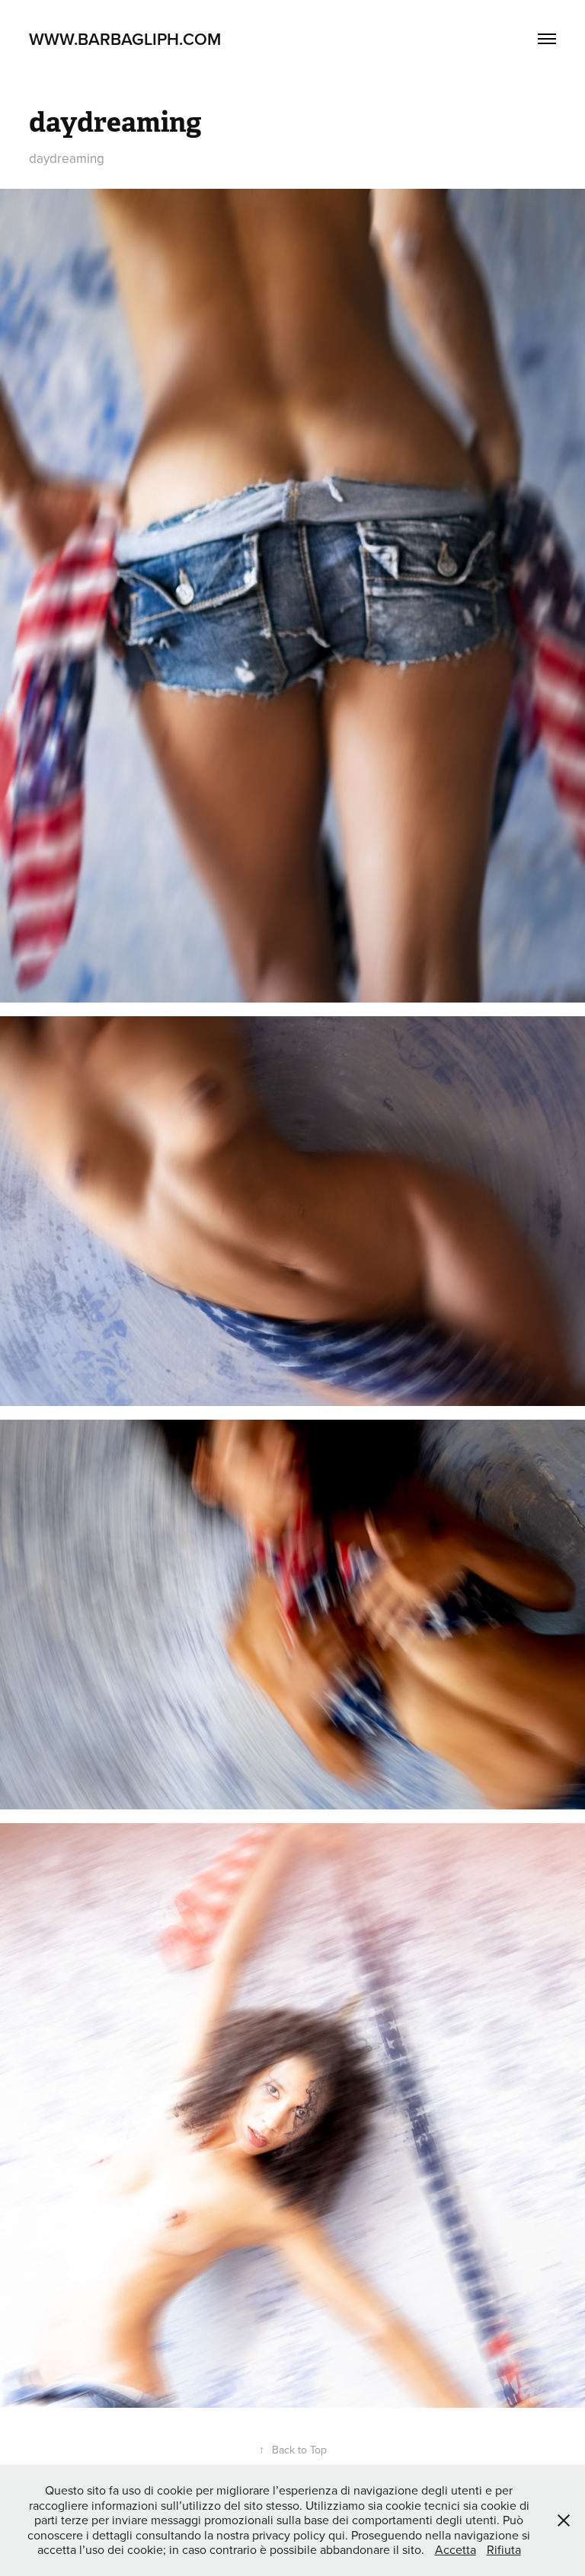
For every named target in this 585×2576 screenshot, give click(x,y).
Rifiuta (504, 2549)
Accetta (456, 2549)
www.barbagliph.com (125, 39)
